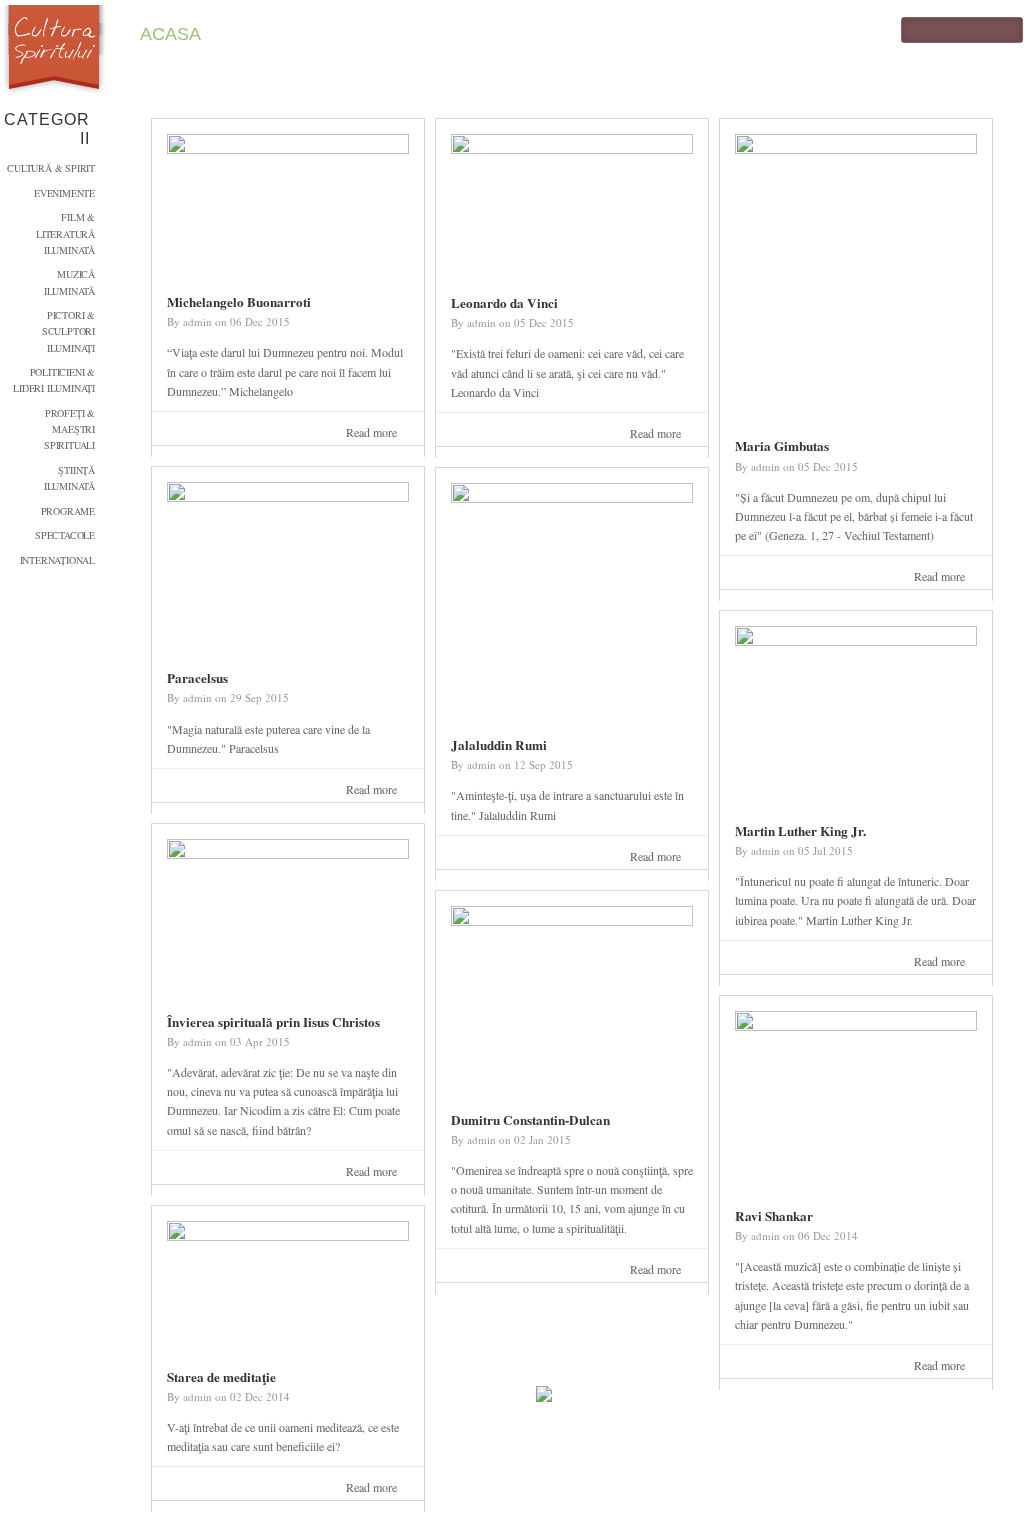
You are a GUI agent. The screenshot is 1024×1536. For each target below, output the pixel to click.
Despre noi (608, 34)
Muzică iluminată (69, 282)
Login (485, 34)
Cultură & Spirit (51, 168)
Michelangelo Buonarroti (239, 302)
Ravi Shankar (774, 1216)
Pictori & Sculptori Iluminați (68, 331)
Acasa (170, 34)
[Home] (55, 51)
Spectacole (65, 535)
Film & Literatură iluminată (65, 233)
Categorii (47, 129)
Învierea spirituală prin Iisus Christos (273, 1022)
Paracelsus (197, 678)
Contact (374, 34)
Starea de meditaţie (221, 1377)
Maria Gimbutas (782, 446)
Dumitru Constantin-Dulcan (530, 1120)
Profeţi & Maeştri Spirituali (69, 429)
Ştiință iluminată (69, 478)
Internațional (57, 560)
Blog (266, 34)
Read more (376, 433)
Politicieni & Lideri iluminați (54, 380)
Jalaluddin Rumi (499, 745)
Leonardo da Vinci (504, 303)
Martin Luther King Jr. (800, 831)
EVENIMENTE (64, 193)
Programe (68, 511)
